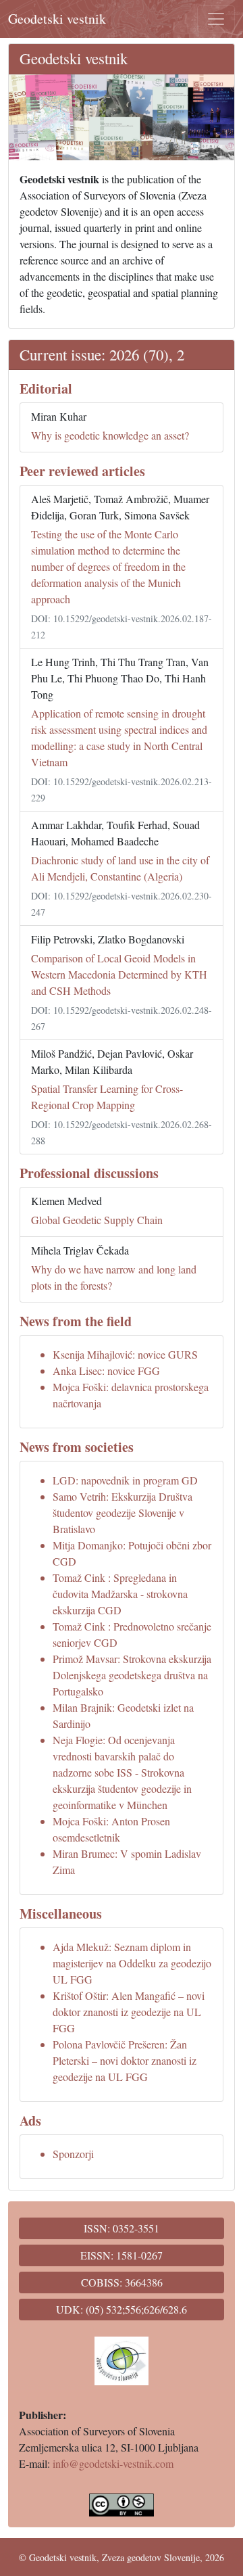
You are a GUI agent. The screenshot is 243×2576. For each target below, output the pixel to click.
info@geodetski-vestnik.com (113, 2463)
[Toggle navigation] (216, 19)
